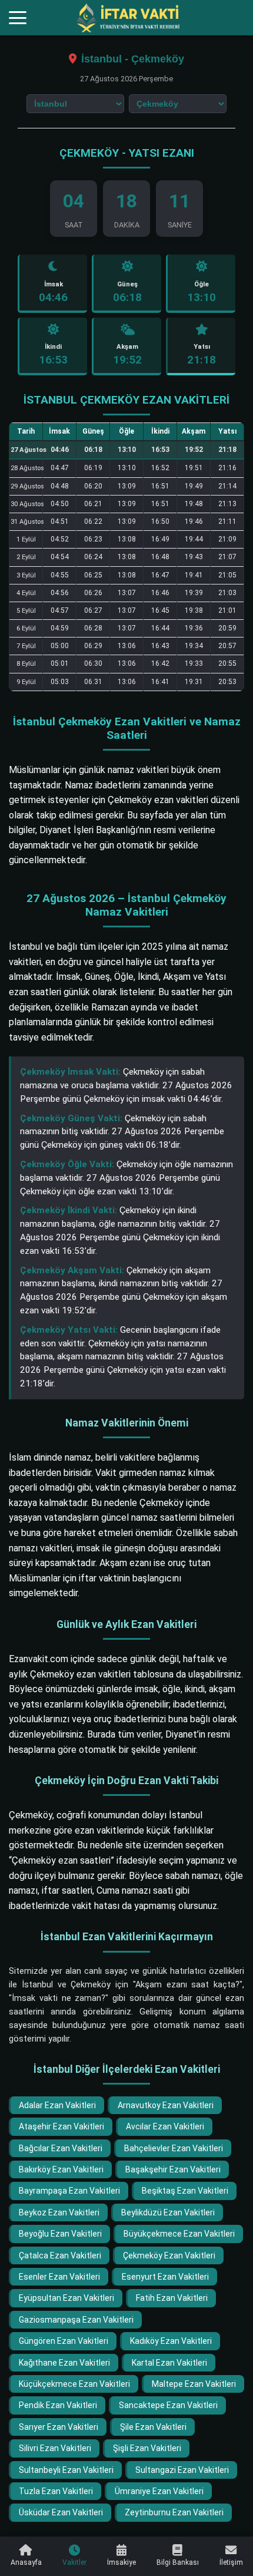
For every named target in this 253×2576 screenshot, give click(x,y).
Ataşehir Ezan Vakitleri (61, 2126)
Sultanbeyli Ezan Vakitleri (66, 2470)
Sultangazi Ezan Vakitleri (182, 2470)
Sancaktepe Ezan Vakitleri (168, 2405)
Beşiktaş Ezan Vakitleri (185, 2191)
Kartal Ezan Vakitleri (169, 2363)
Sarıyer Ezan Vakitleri (59, 2427)
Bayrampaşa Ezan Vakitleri (69, 2191)
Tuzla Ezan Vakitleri (56, 2491)
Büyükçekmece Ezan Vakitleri (179, 2234)
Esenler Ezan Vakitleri (59, 2277)
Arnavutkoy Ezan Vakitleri (166, 2105)
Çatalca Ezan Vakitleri (60, 2255)
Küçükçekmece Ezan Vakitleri (74, 2384)
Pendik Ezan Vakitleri (58, 2405)
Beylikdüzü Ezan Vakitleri (168, 2212)
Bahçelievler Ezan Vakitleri (174, 2148)
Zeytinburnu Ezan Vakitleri (174, 2512)
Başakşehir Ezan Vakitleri (173, 2169)
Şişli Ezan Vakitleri (147, 2448)
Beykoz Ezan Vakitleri (59, 2212)
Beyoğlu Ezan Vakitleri (60, 2234)
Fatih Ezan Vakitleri (172, 2298)
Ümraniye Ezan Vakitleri (159, 2491)
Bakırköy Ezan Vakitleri (61, 2169)
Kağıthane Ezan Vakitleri (64, 2363)
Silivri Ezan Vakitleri (55, 2448)
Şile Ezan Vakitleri (153, 2427)
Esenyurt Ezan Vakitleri (165, 2277)
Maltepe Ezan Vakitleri (194, 2384)
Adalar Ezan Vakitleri (57, 2105)
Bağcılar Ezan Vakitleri (61, 2148)
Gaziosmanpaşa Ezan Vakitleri (76, 2320)
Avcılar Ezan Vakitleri (165, 2126)
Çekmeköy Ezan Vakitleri (169, 2255)
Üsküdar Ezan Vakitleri (61, 2512)
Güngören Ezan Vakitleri (64, 2341)
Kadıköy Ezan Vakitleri (171, 2341)
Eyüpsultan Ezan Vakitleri (66, 2298)
